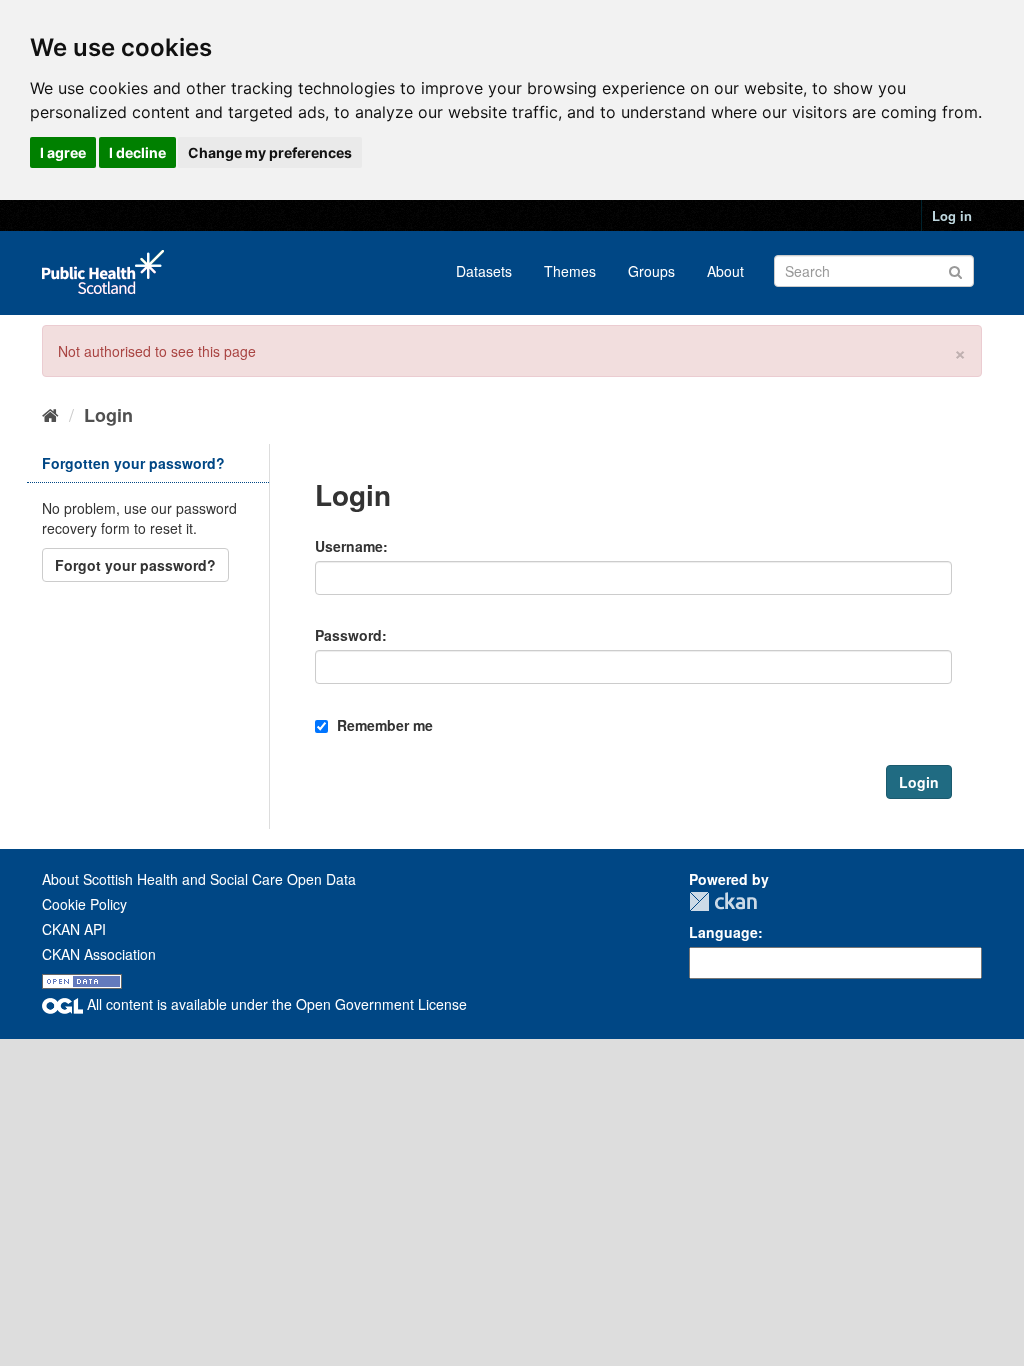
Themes (570, 271)
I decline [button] (137, 152)
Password (348, 635)
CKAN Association (99, 954)
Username (349, 546)
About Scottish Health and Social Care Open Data (199, 879)
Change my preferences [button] (270, 152)
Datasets (484, 271)
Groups (651, 271)
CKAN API (74, 929)
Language (723, 932)
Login (108, 415)
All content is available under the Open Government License (275, 1004)
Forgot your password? (135, 565)
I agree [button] (63, 152)
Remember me (383, 725)
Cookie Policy (84, 904)
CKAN (723, 901)
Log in (952, 215)
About (725, 271)
